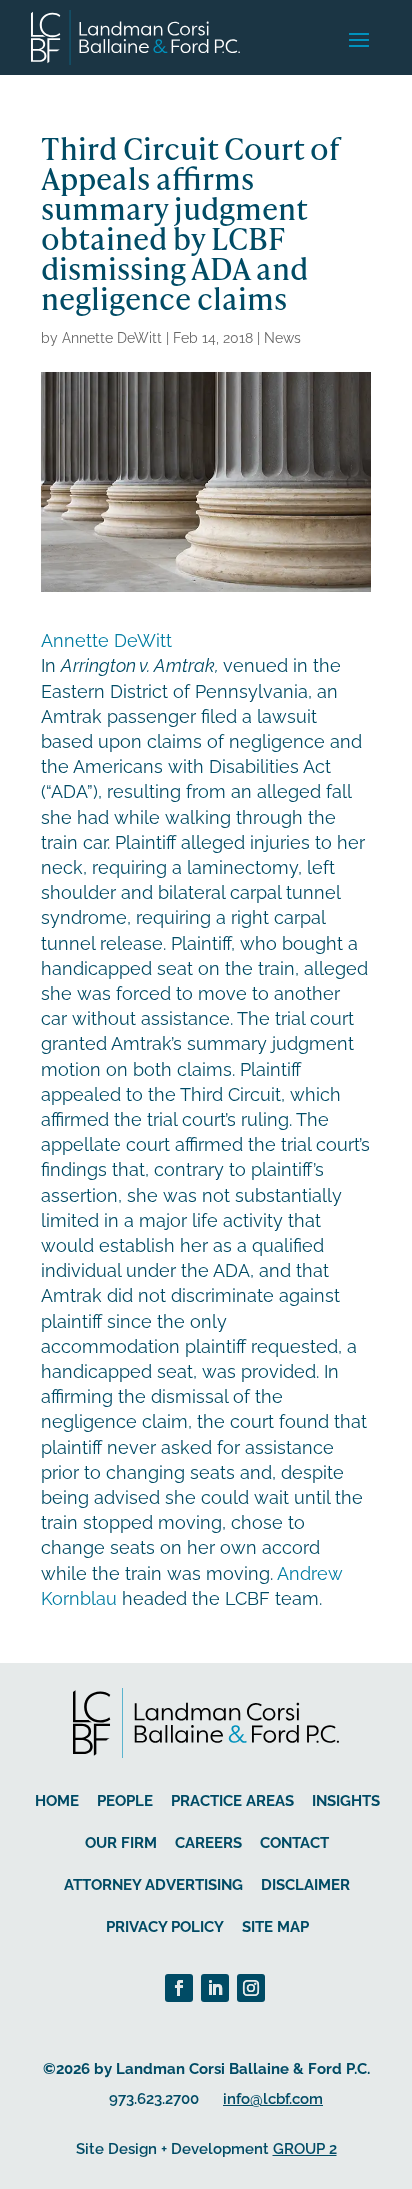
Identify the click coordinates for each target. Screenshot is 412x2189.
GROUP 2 (305, 2149)
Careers (208, 1843)
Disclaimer (305, 1885)
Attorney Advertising (153, 1885)
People (125, 1801)
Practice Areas (232, 1801)
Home (57, 1801)
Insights (346, 1801)
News (282, 338)
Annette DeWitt (112, 338)
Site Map (275, 1927)
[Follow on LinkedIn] (215, 1988)
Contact (294, 1843)
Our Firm (121, 1843)
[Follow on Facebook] (179, 1988)
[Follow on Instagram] (251, 1988)
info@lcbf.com (273, 2099)
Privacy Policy (165, 1927)
